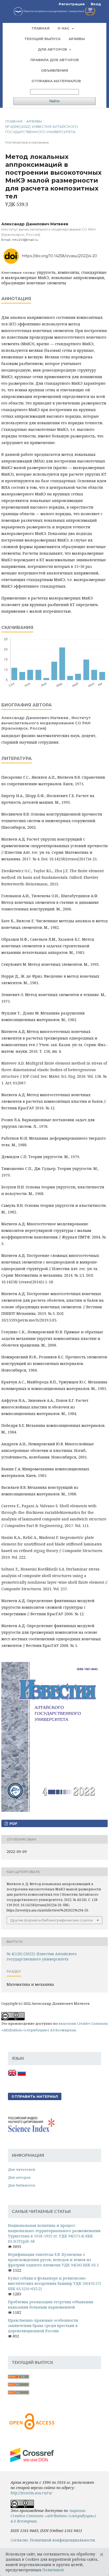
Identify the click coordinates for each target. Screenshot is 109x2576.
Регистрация (72, 4)
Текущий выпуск (42, 39)
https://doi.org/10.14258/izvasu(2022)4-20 (60, 256)
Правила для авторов (55, 60)
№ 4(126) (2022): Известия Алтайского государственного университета (42, 129)
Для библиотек (22, 2185)
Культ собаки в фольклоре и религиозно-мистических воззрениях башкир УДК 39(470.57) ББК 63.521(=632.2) (54, 2283)
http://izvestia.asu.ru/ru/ (31, 2493)
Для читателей (22, 2169)
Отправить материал (35, 2096)
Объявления (54, 70)
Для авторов (53, 49)
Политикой (53, 2570)
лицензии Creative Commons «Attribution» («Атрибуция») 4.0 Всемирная (53, 2516)
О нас (64, 28)
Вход (96, 4)
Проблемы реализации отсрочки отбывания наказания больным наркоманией (51, 2304)
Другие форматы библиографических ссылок (52, 1920)
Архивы (77, 39)
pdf (13, 1823)
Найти (54, 101)
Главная (41, 28)
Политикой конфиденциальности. (63, 2540)
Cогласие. (20, 2540)
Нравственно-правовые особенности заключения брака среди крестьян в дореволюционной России (43, 2326)
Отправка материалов (56, 81)
